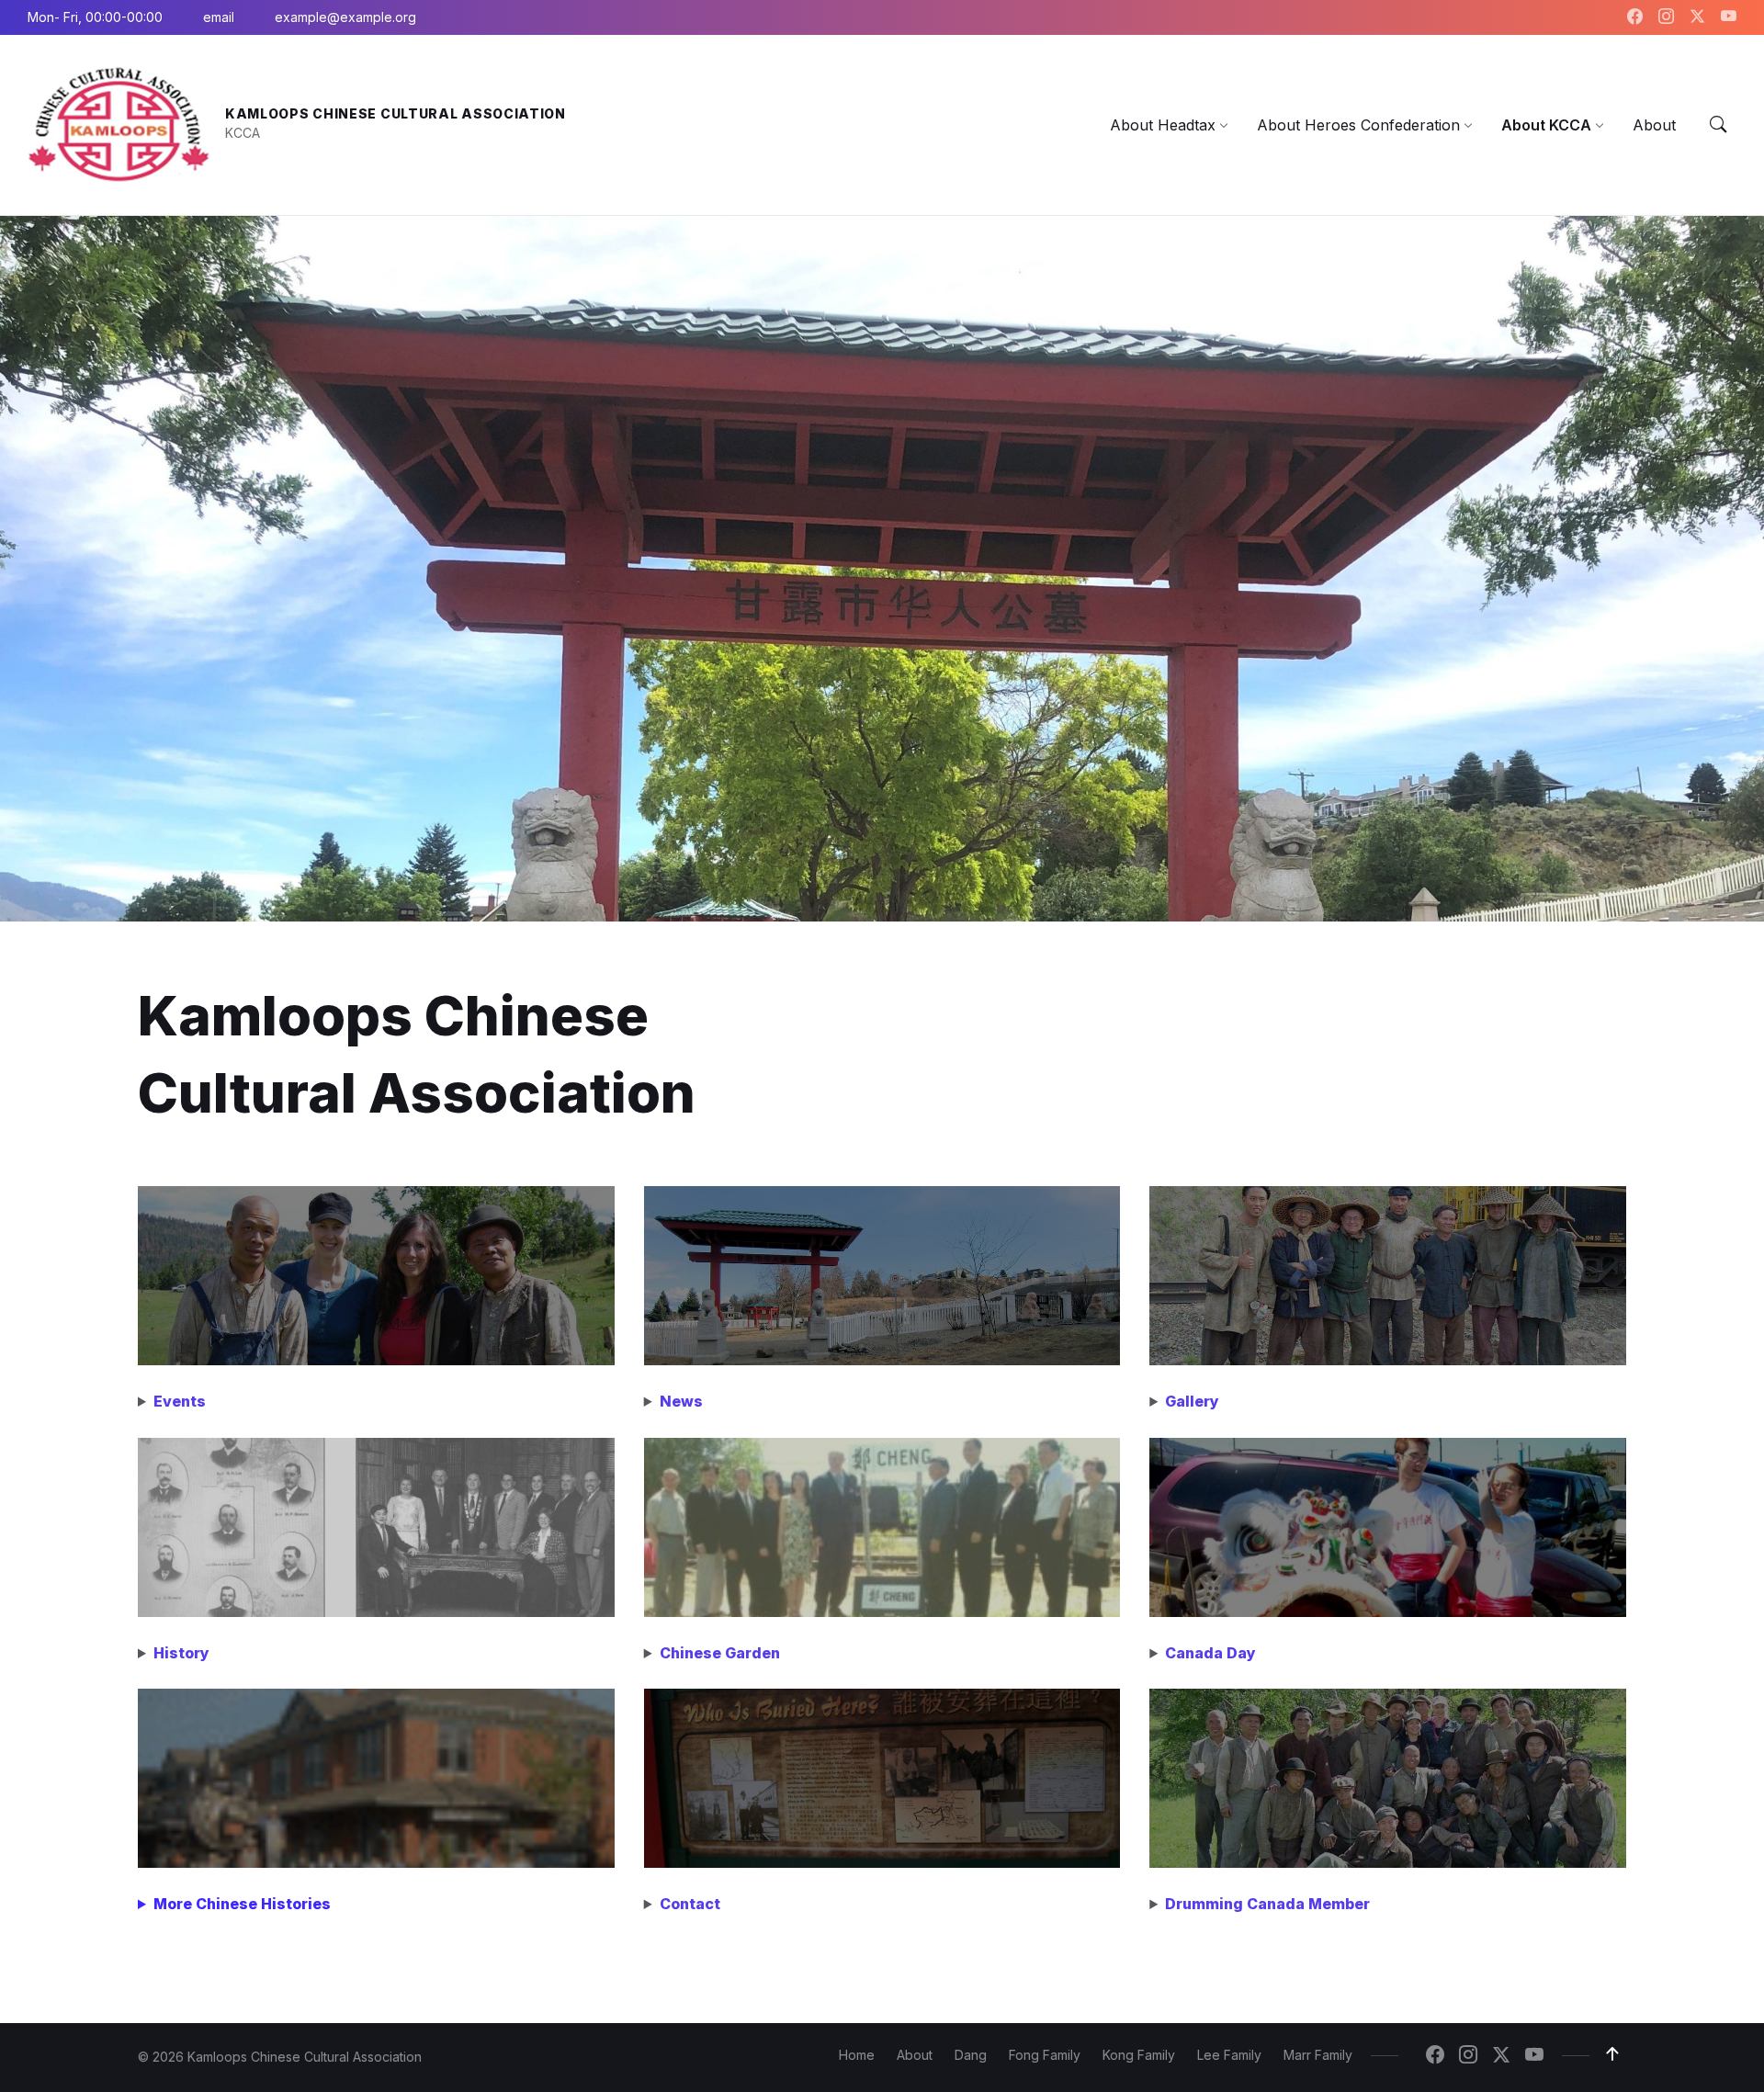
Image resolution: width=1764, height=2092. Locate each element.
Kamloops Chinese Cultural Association (396, 113)
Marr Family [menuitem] (1318, 2055)
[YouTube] (1729, 17)
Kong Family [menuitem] (1139, 2055)
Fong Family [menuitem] (1045, 2055)
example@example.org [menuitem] (345, 17)
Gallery (1192, 1401)
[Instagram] (1668, 17)
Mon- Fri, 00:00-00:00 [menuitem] (95, 17)
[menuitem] (1163, 125)
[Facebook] (1637, 17)
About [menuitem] (915, 2055)
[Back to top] (1612, 2054)
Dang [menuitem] (971, 2055)
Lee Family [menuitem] (1229, 2055)
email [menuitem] (219, 17)
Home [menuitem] (857, 2055)
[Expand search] (1718, 125)
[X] (1700, 17)
